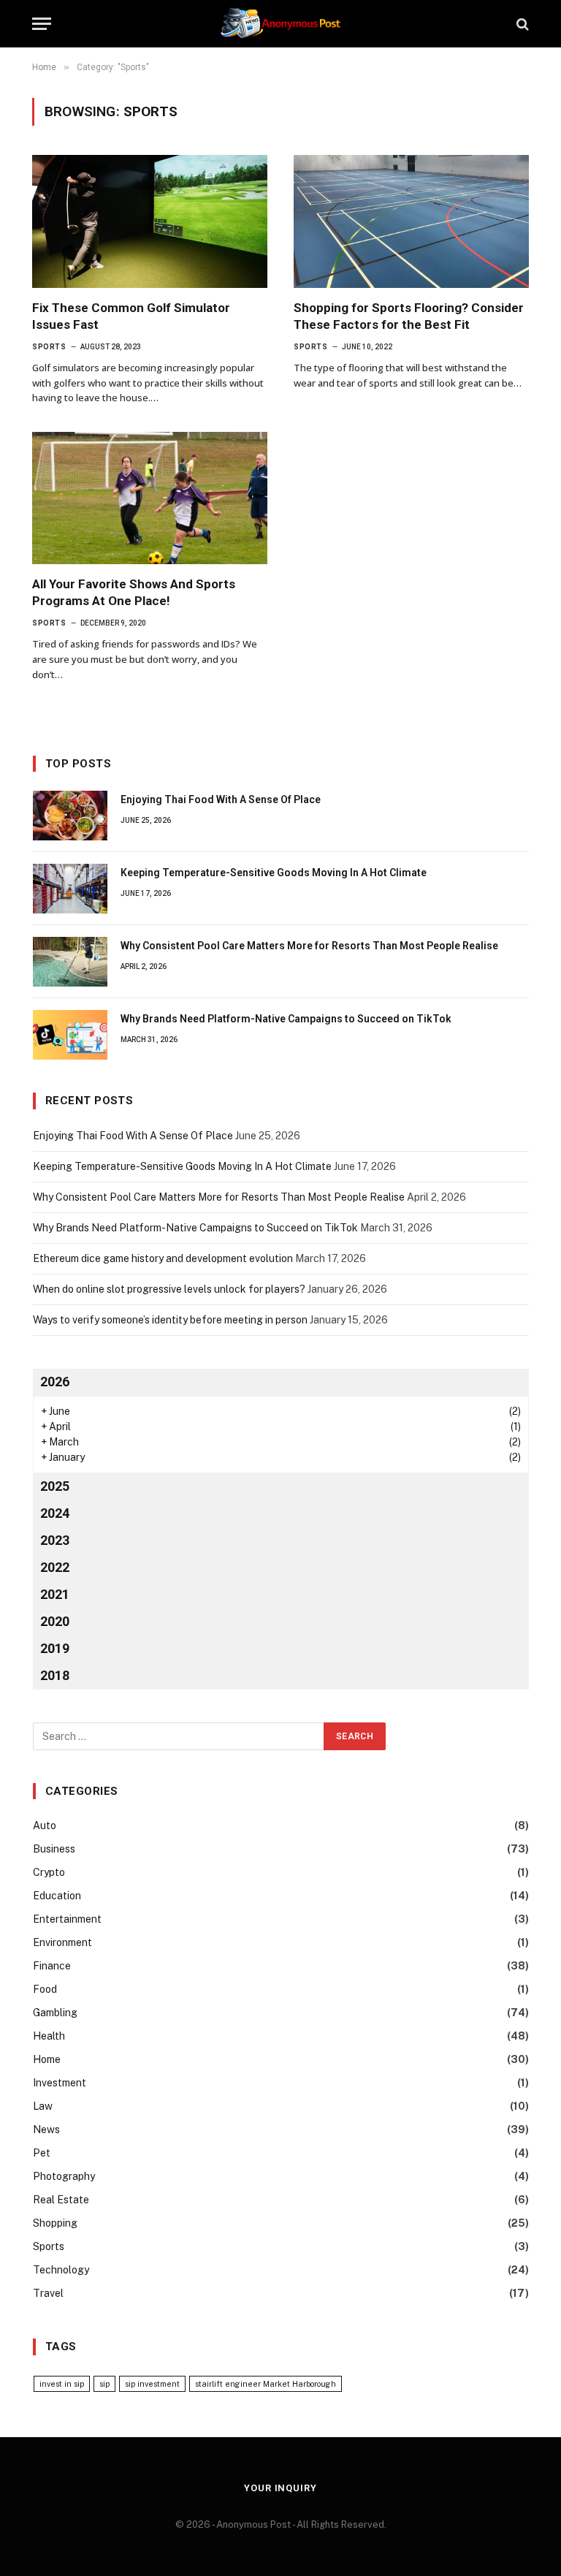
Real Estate (61, 2200)
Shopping (55, 2223)
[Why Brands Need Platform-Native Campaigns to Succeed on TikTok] (70, 1035)
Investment (60, 2083)
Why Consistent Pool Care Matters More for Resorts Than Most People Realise (309, 946)
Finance (52, 1966)
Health (49, 2036)
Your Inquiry (280, 2488)
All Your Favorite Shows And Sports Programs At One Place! (134, 592)
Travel (48, 2293)
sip (104, 2384)
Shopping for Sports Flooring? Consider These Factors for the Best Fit (409, 316)
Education (57, 1896)
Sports (49, 347)
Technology (61, 2270)
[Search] (521, 24)
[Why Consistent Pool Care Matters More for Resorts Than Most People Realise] (70, 962)
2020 (55, 1621)
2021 (55, 1594)
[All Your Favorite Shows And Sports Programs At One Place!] (150, 498)
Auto (45, 1825)
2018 (55, 1675)
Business (54, 1849)
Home (47, 2059)
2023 (55, 1540)
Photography (64, 2176)
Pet (42, 2153)
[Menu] (42, 24)
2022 (55, 1567)
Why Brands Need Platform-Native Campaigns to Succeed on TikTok (286, 1019)
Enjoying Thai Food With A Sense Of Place (221, 799)
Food (45, 1989)
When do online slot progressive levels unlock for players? (169, 1289)
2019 (55, 1648)
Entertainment (67, 1919)
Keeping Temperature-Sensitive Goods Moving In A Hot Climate (274, 873)
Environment (62, 1942)
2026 (55, 1382)
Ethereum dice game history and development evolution (163, 1258)
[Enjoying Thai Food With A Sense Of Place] (70, 816)
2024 (55, 1513)
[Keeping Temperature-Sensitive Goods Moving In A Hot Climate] (70, 889)
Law (43, 2106)
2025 (55, 1486)
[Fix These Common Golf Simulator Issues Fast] (150, 221)
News (46, 2129)
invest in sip (62, 2384)
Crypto (49, 1872)
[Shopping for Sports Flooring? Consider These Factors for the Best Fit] (411, 221)
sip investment (152, 2384)
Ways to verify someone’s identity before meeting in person (170, 1320)
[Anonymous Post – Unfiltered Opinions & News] (280, 24)
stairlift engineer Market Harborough (266, 2384)
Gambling (55, 2013)
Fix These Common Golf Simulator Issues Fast (131, 316)
